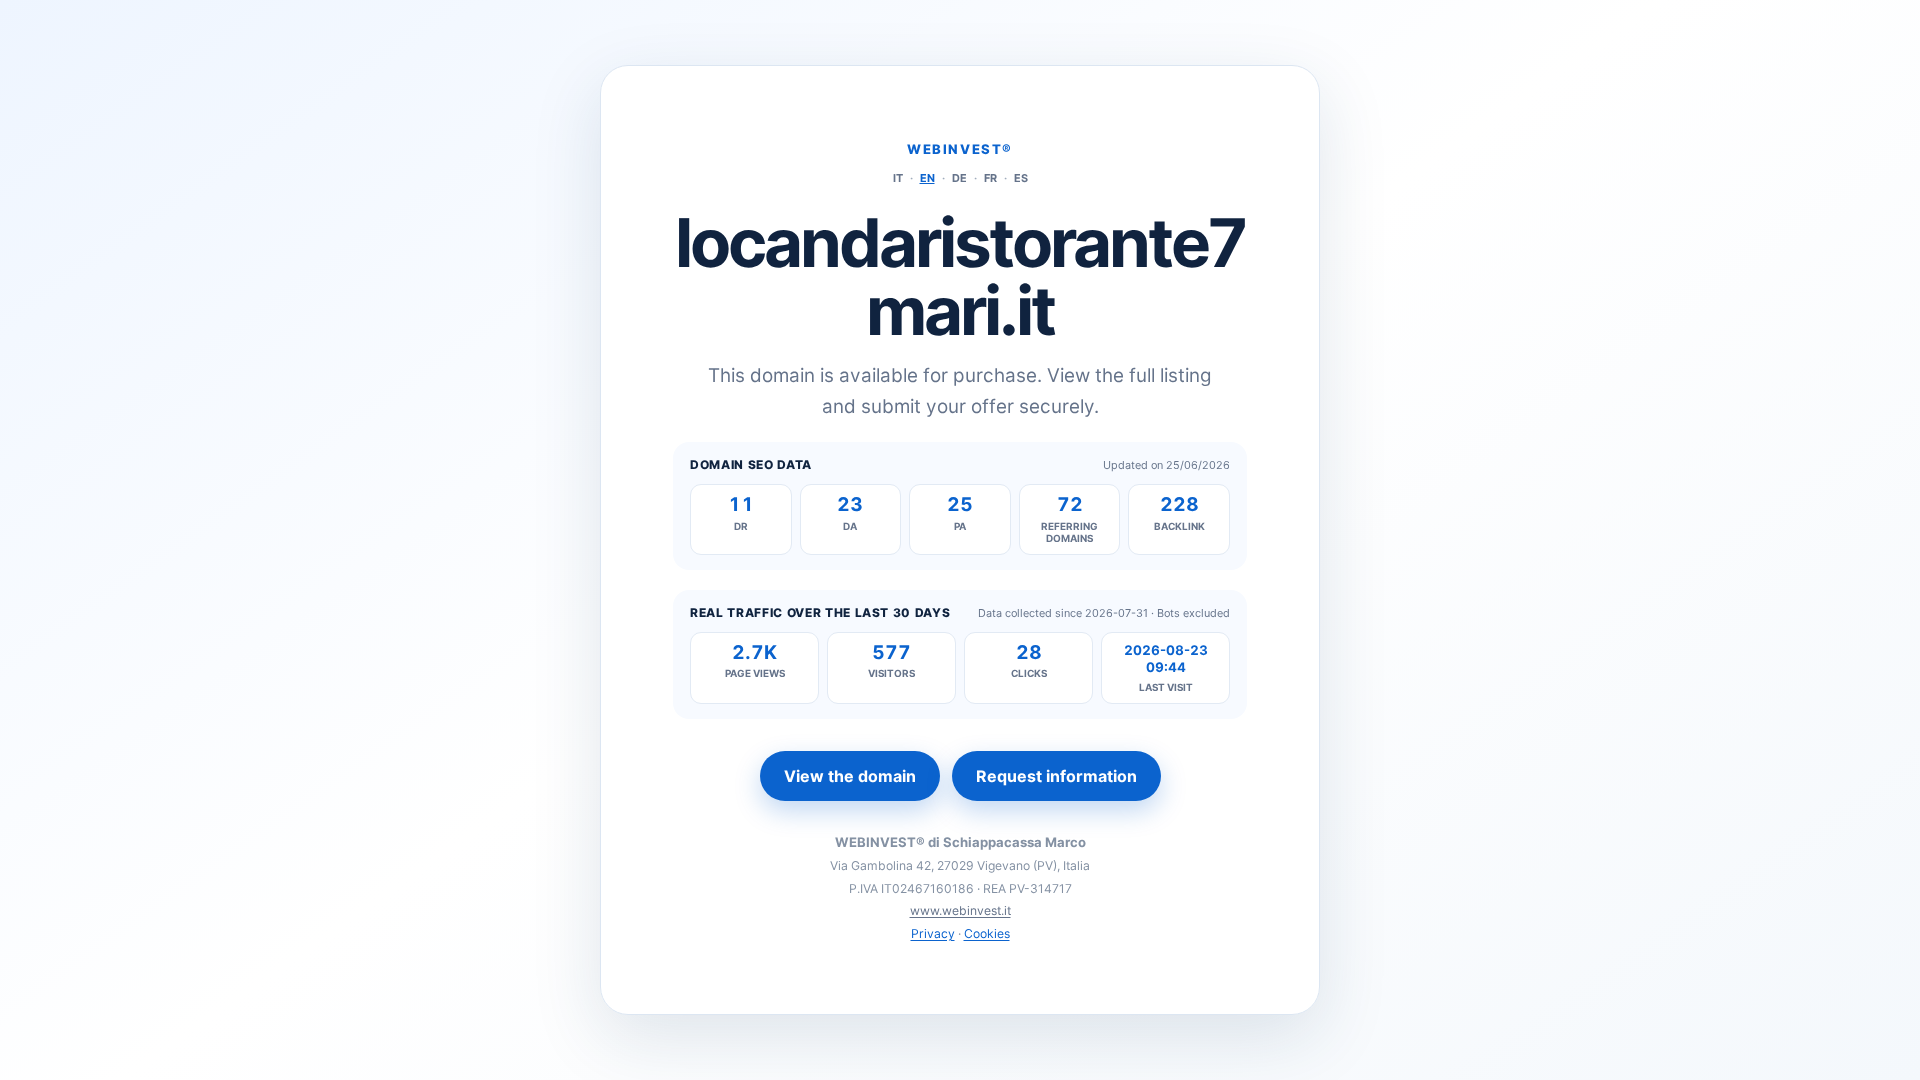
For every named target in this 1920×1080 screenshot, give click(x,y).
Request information (1056, 776)
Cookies (987, 933)
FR (990, 178)
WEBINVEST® (960, 149)
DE (959, 178)
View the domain (850, 776)
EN (927, 178)
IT (898, 178)
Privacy (933, 933)
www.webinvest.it (960, 910)
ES (1021, 178)
